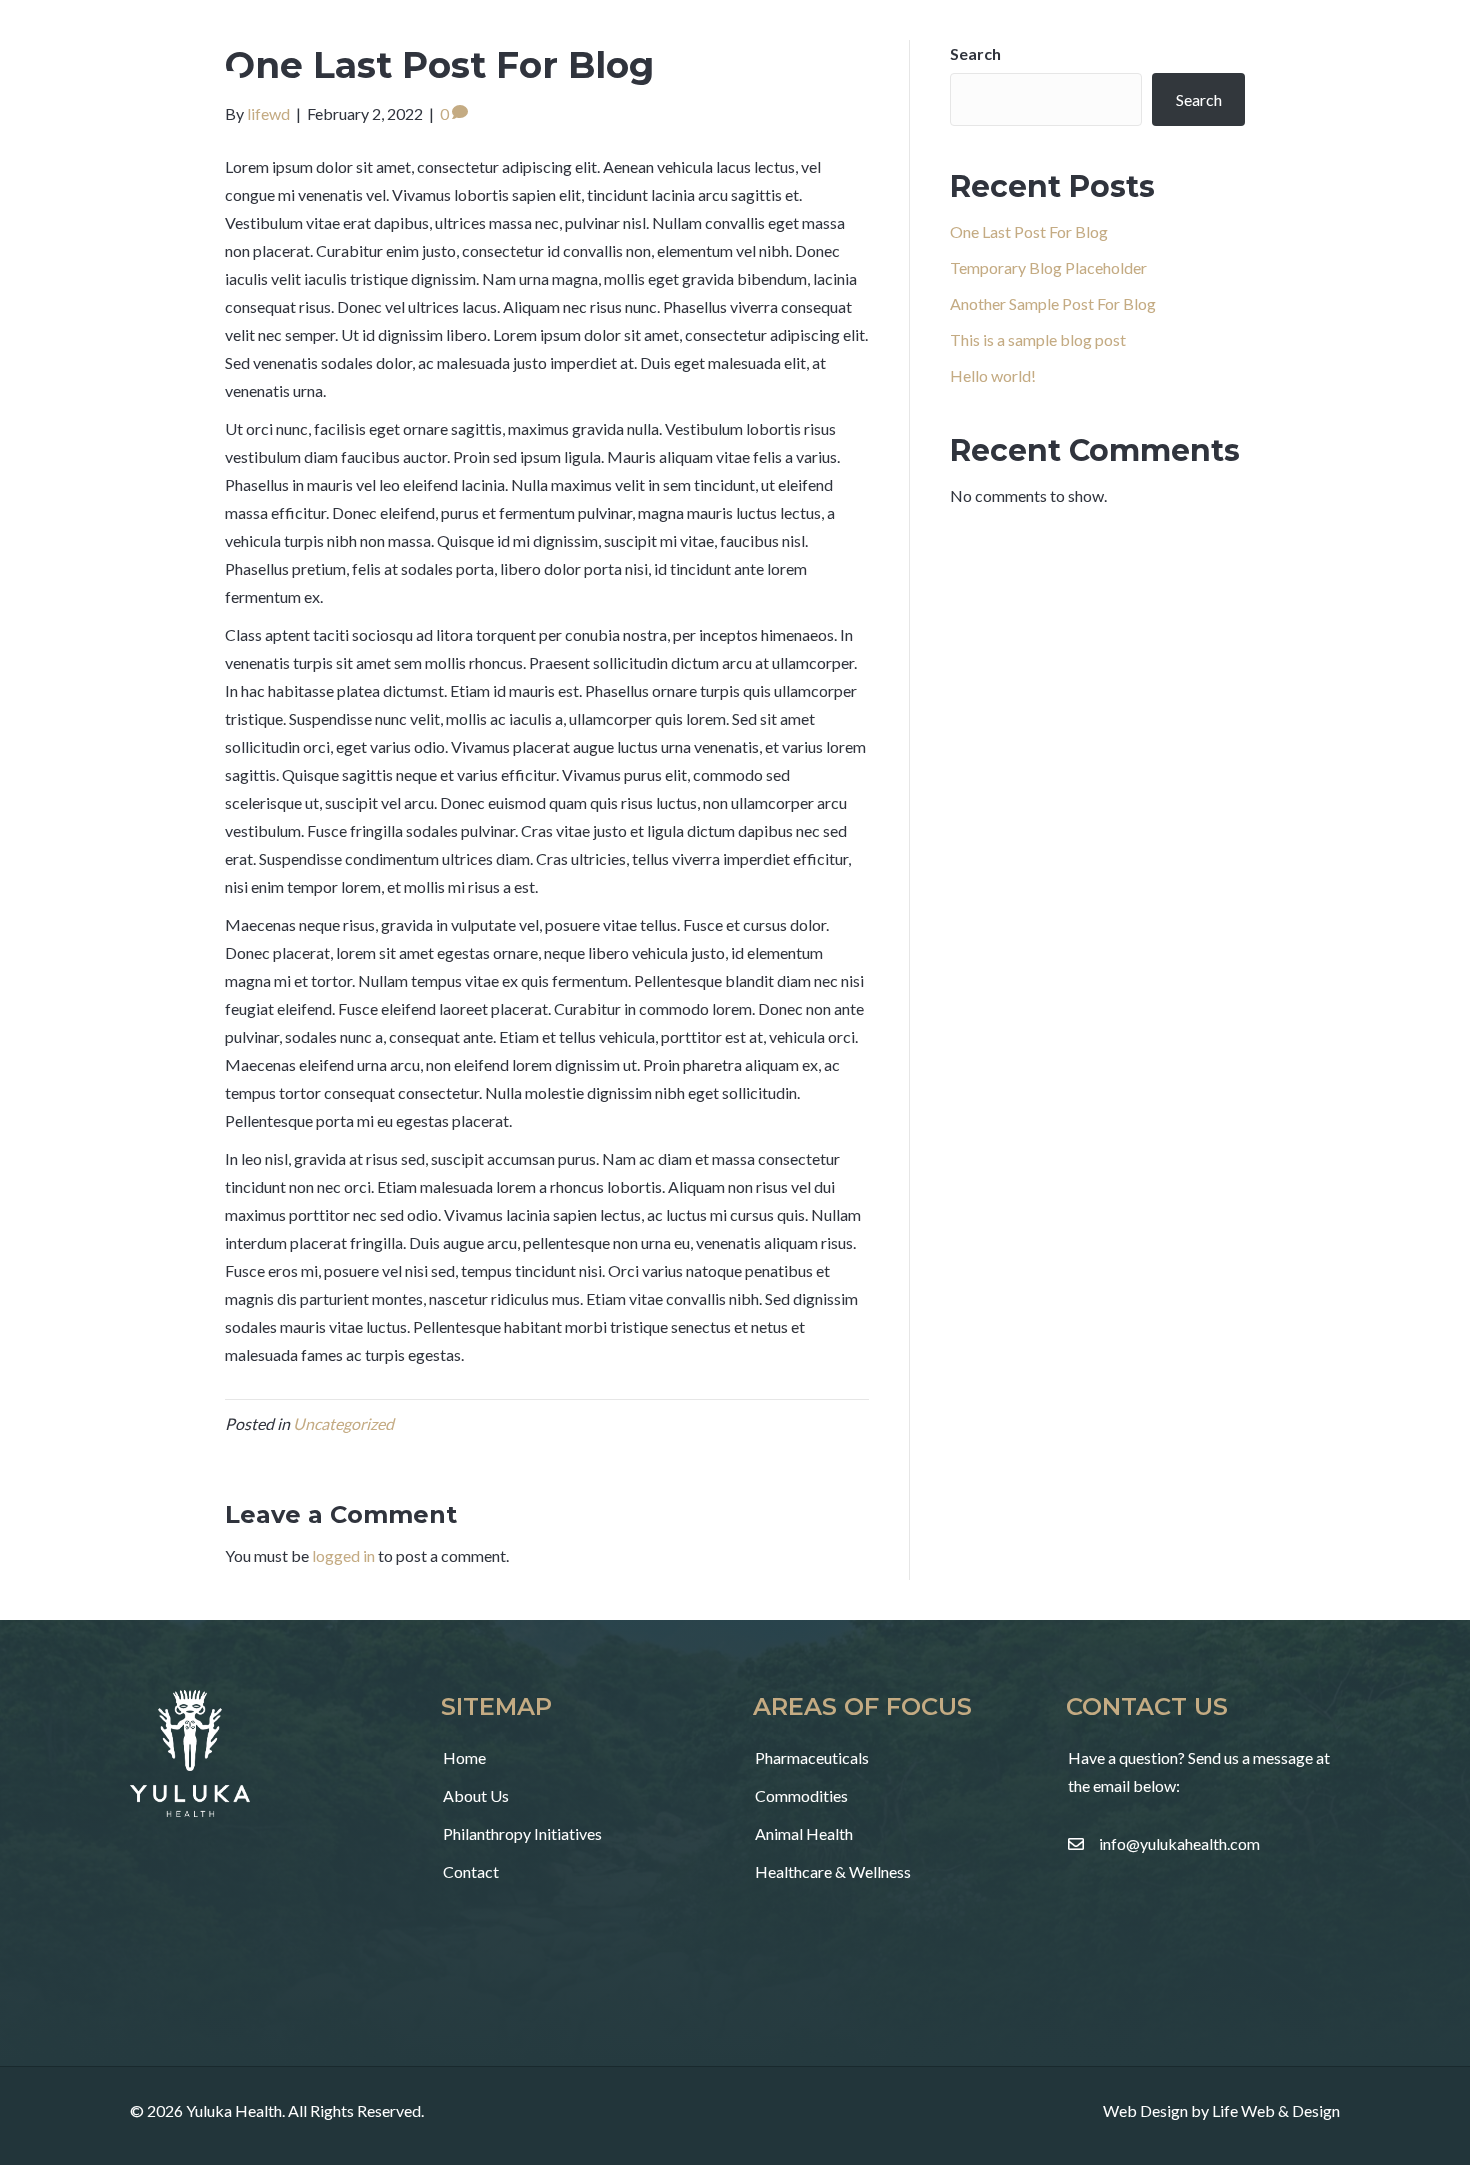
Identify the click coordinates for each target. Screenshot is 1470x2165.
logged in (343, 1555)
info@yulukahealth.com (1179, 1843)
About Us (476, 1795)
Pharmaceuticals (812, 1757)
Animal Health (804, 1833)
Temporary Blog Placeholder (1048, 267)
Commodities (801, 1795)
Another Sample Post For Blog (1053, 303)
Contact (471, 1871)
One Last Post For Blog (1029, 231)
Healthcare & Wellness (833, 1871)
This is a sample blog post (1038, 339)
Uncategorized (343, 1423)
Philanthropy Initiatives (522, 1833)
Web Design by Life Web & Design (1221, 2110)
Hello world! (993, 375)
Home (464, 1757)
